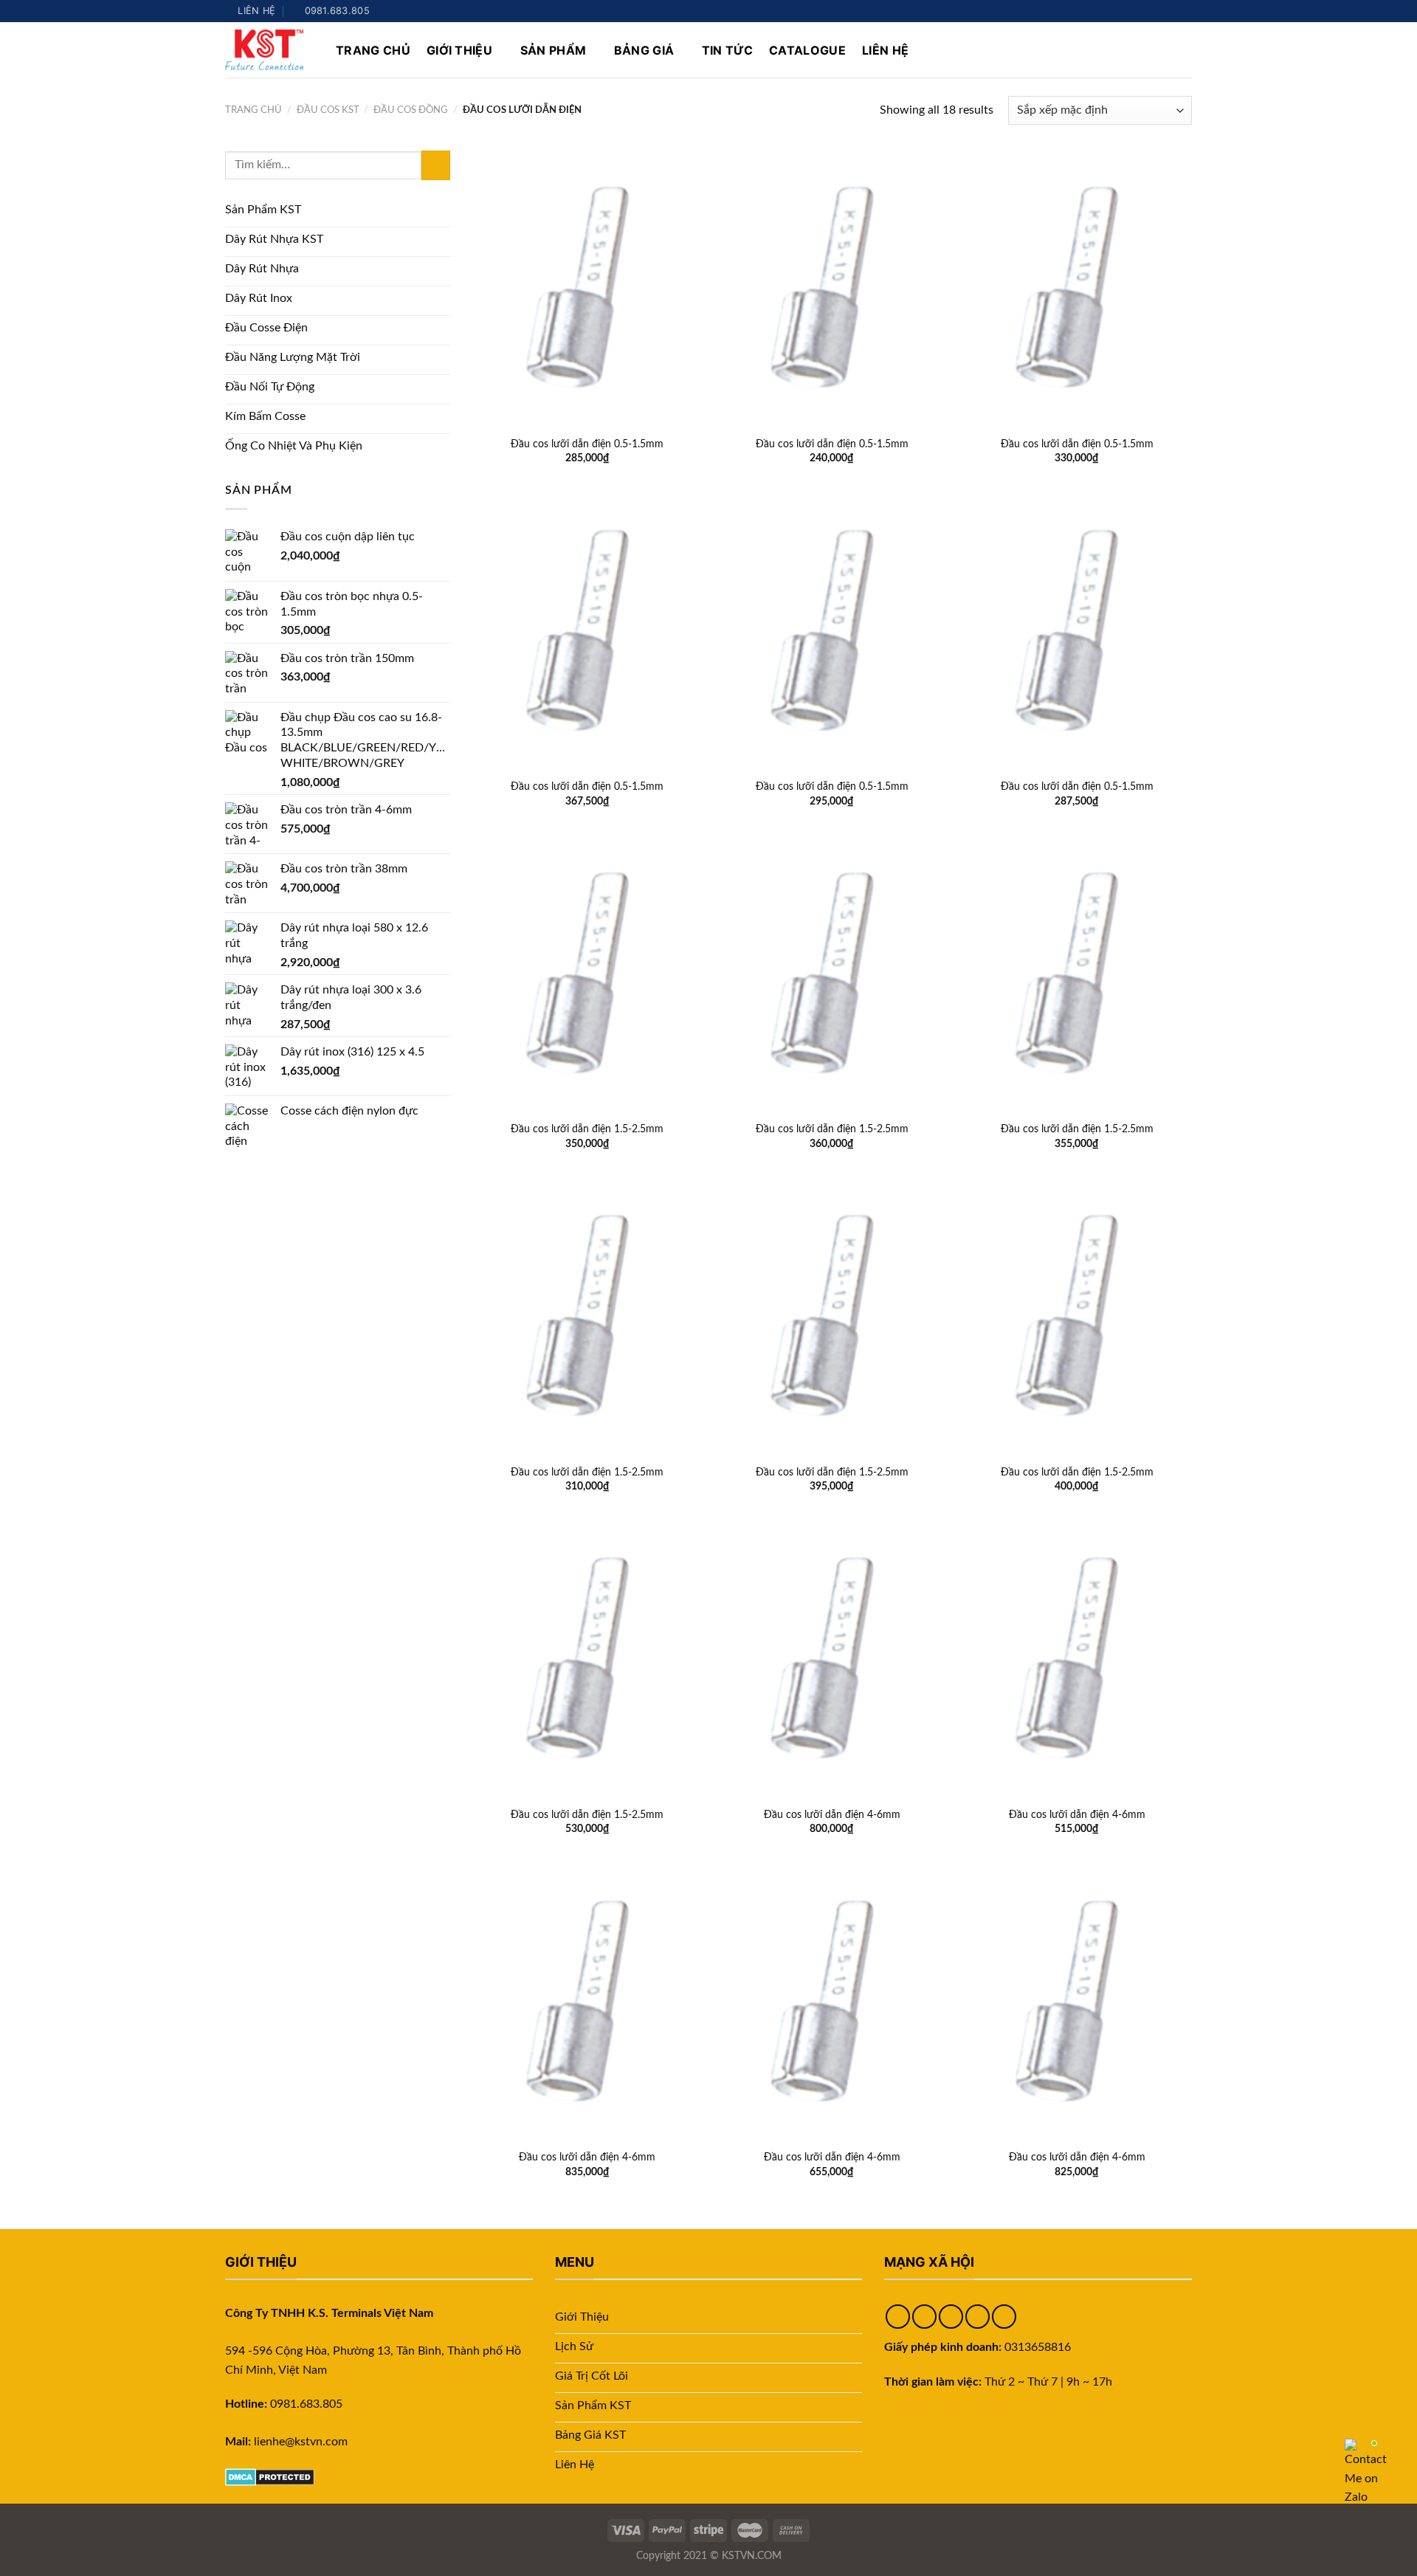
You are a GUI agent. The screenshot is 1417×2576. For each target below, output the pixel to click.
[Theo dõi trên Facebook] (1128, 11)
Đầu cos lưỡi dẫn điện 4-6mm (832, 1815)
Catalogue (807, 50)
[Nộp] (436, 165)
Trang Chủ (373, 50)
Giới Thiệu (459, 50)
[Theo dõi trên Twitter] (1156, 11)
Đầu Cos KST (328, 110)
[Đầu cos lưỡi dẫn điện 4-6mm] (832, 1659)
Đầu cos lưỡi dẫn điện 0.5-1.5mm (587, 444)
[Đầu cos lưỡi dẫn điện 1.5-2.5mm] (587, 974)
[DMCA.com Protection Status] (270, 2476)
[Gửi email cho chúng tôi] (1171, 11)
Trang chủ (254, 110)
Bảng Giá (644, 50)
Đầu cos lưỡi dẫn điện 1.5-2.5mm (587, 1129)
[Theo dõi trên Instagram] (1142, 11)
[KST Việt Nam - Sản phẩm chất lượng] (269, 50)
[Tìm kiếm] (1185, 50)
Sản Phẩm (554, 50)
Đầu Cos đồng (411, 110)
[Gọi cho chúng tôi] (1185, 11)
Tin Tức (727, 50)
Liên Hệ (885, 50)
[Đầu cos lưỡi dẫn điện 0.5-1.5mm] (587, 289)
